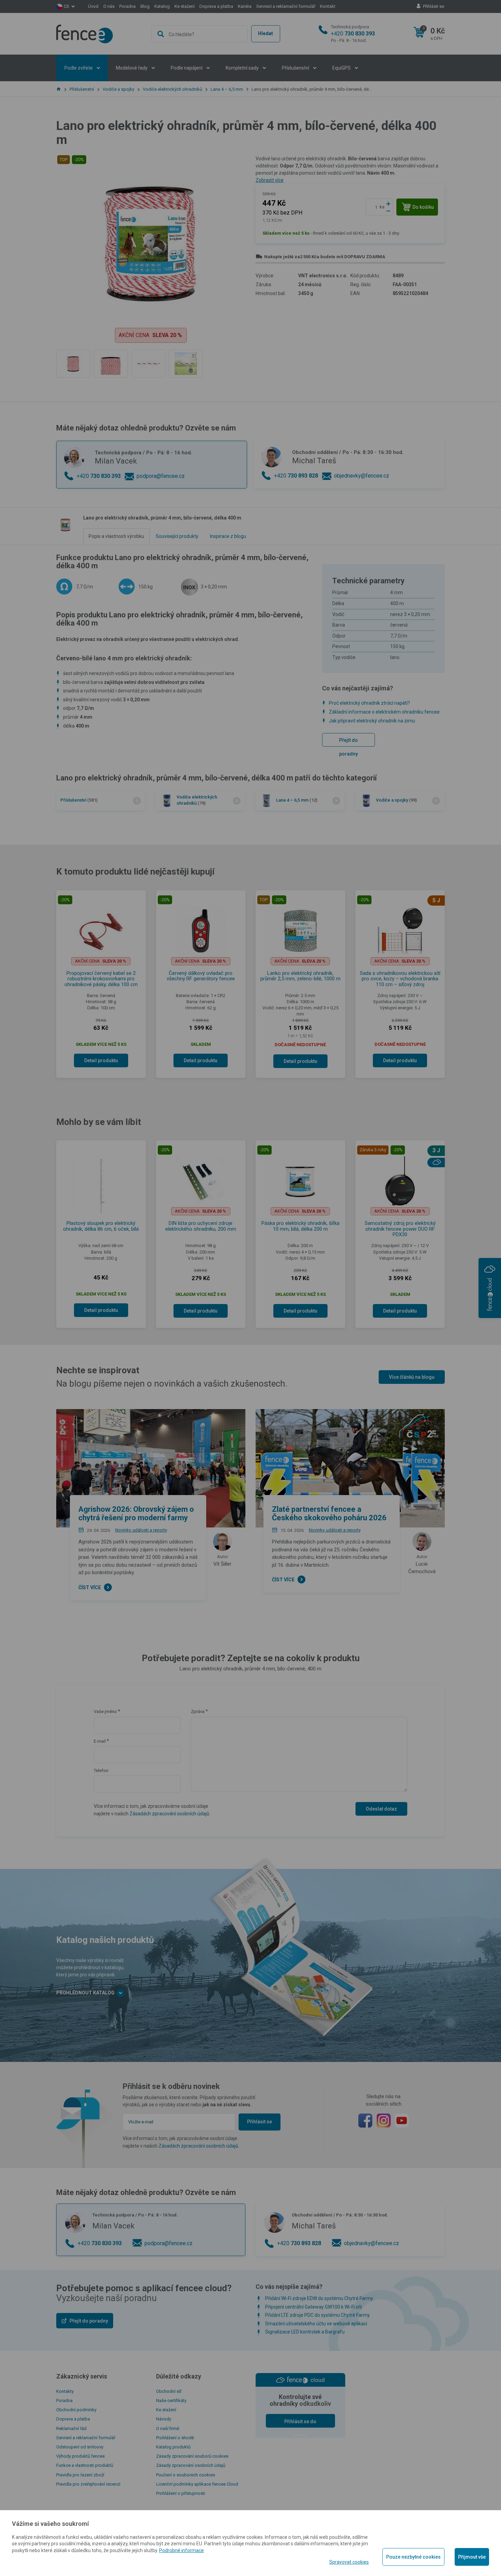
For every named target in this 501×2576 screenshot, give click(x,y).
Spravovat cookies (349, 2562)
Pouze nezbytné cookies (413, 2557)
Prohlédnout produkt (250, 247)
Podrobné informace (181, 2550)
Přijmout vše (472, 2557)
